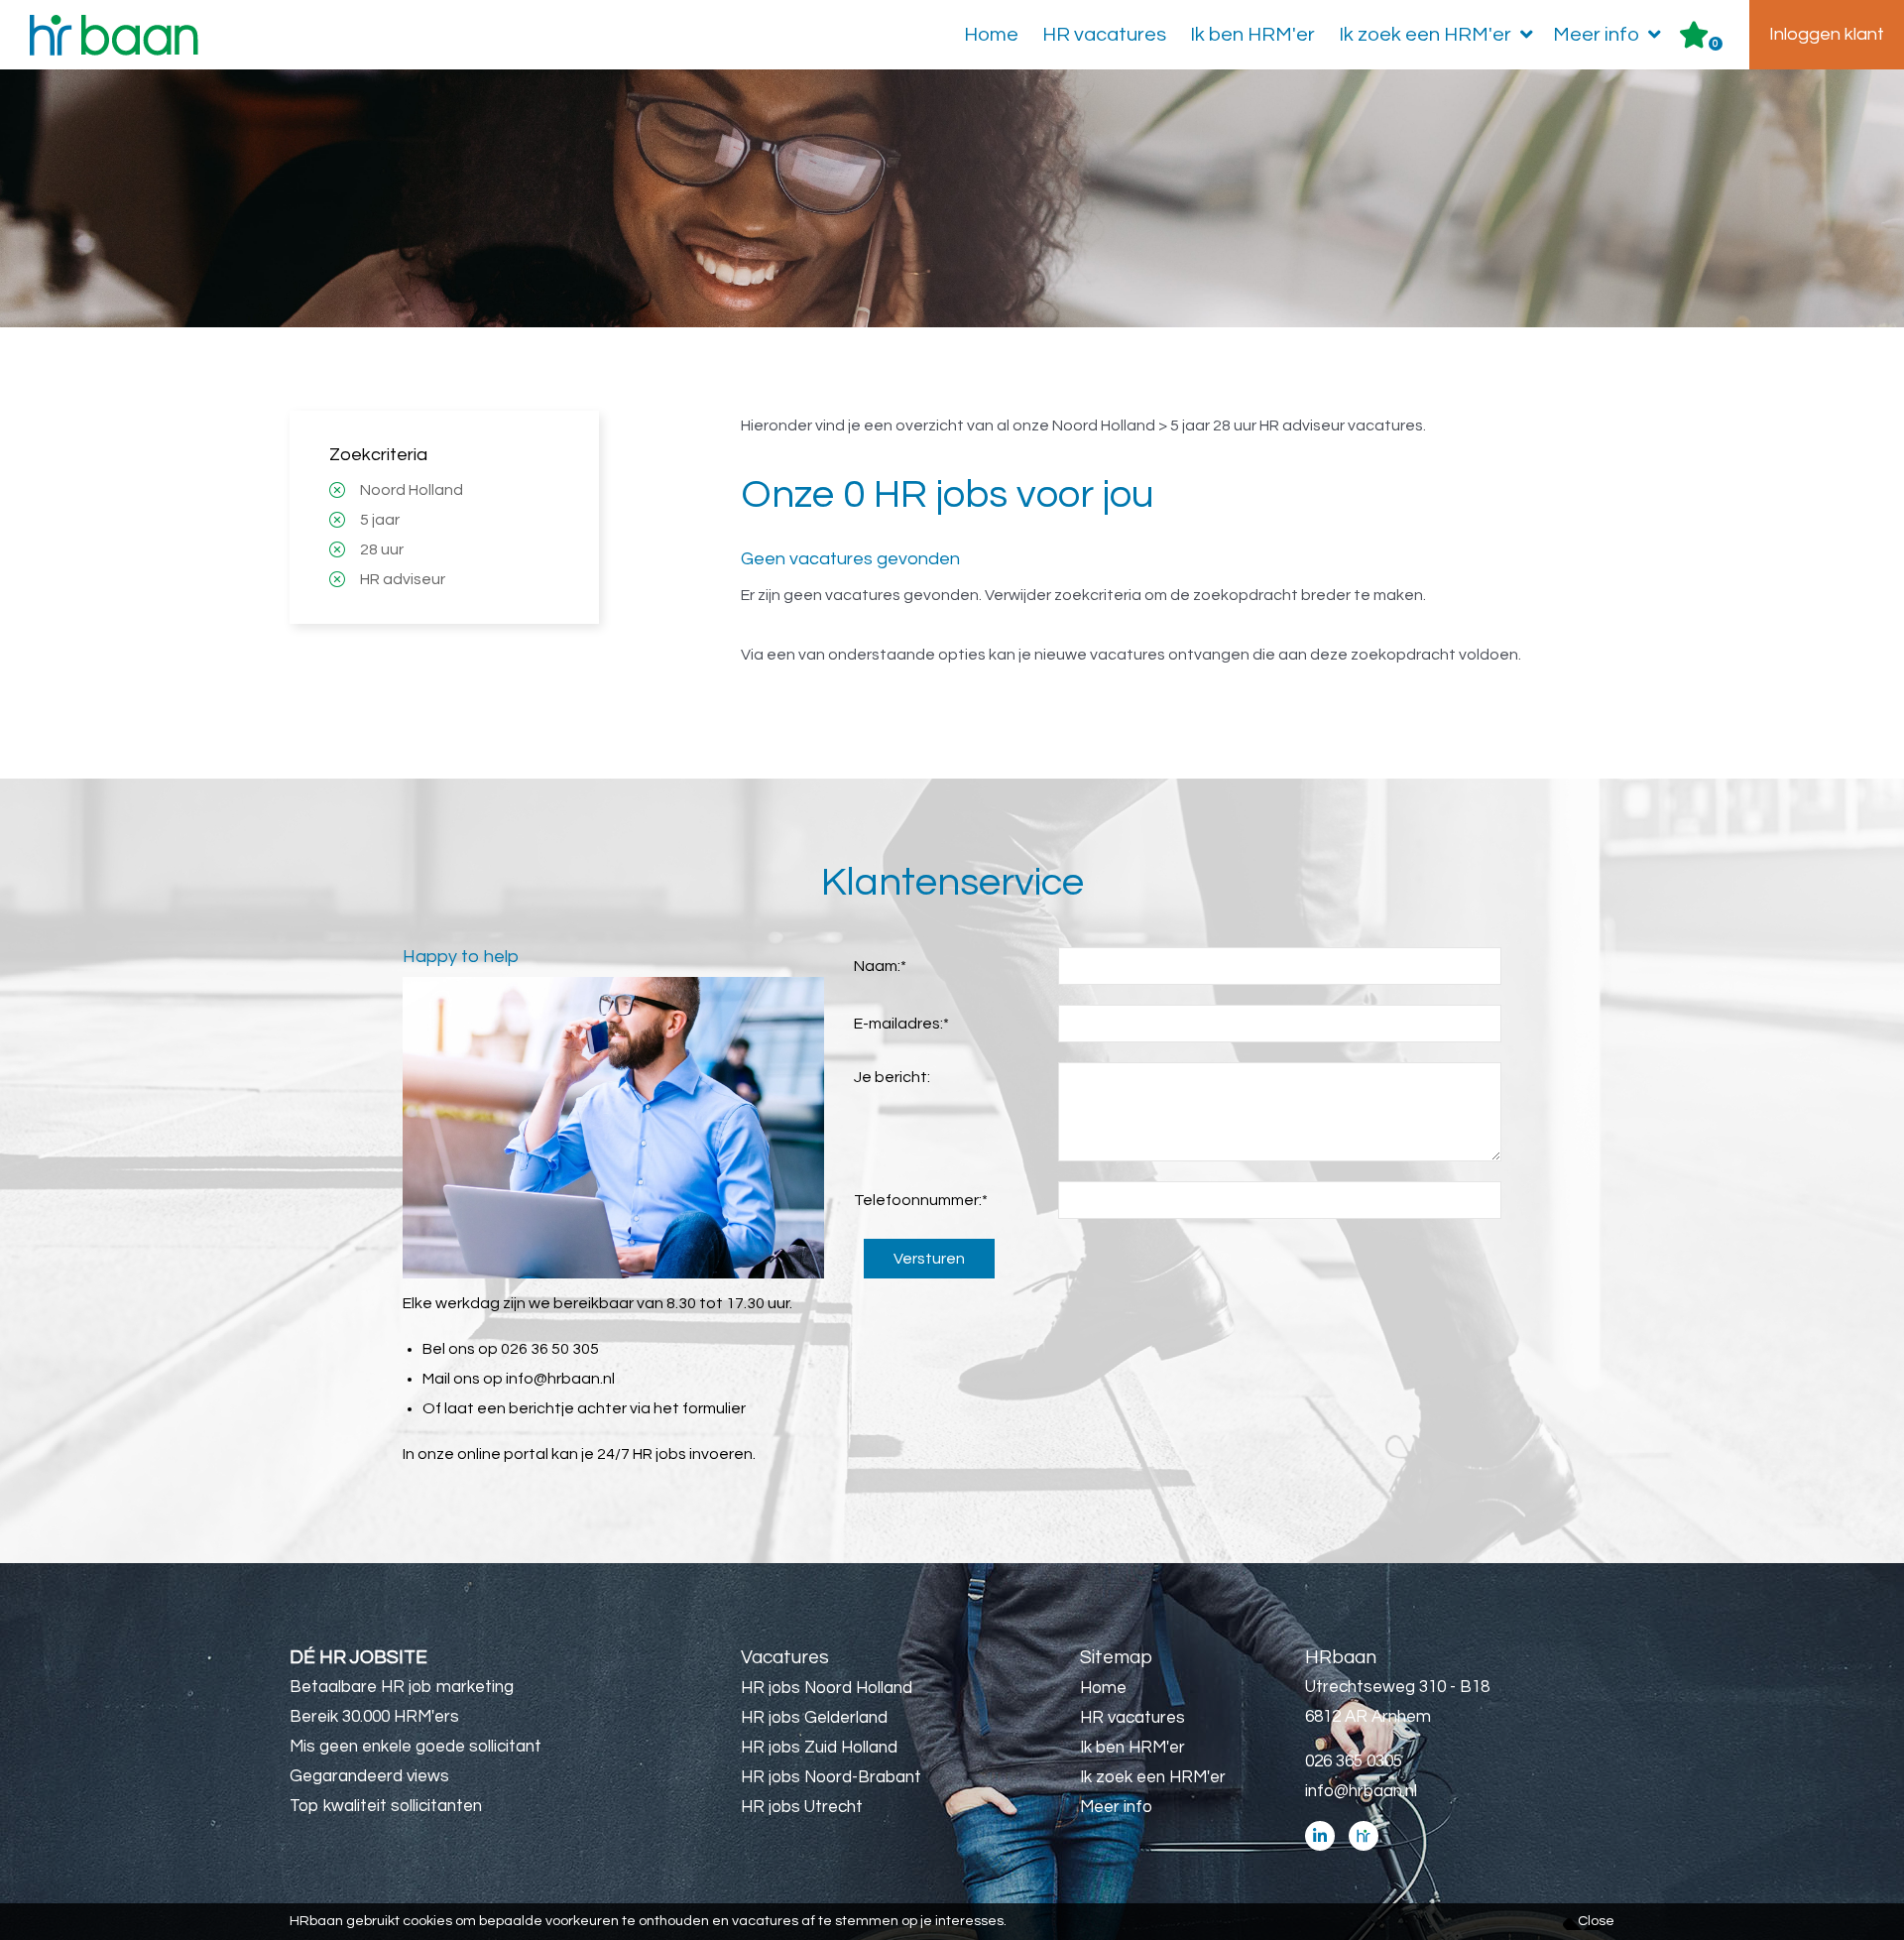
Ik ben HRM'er (1252, 35)
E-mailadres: (901, 1024)
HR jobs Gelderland (814, 1718)
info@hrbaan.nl (560, 1379)
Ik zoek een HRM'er (1425, 35)
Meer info (1596, 35)
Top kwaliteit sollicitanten (386, 1806)
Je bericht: (892, 1077)
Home (991, 35)
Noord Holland (412, 490)
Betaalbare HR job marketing (402, 1687)
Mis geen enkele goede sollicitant (416, 1747)
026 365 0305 (1354, 1761)
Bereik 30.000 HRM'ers (374, 1717)
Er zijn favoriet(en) (1716, 44)
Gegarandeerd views (369, 1776)
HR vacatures (1104, 35)
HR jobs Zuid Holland (819, 1748)
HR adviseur (403, 579)
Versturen (929, 1259)
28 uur (382, 549)
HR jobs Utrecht (802, 1807)
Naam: (880, 966)
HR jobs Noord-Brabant (831, 1777)
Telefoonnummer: (921, 1200)
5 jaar (380, 520)
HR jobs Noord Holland (827, 1688)
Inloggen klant (1827, 34)
